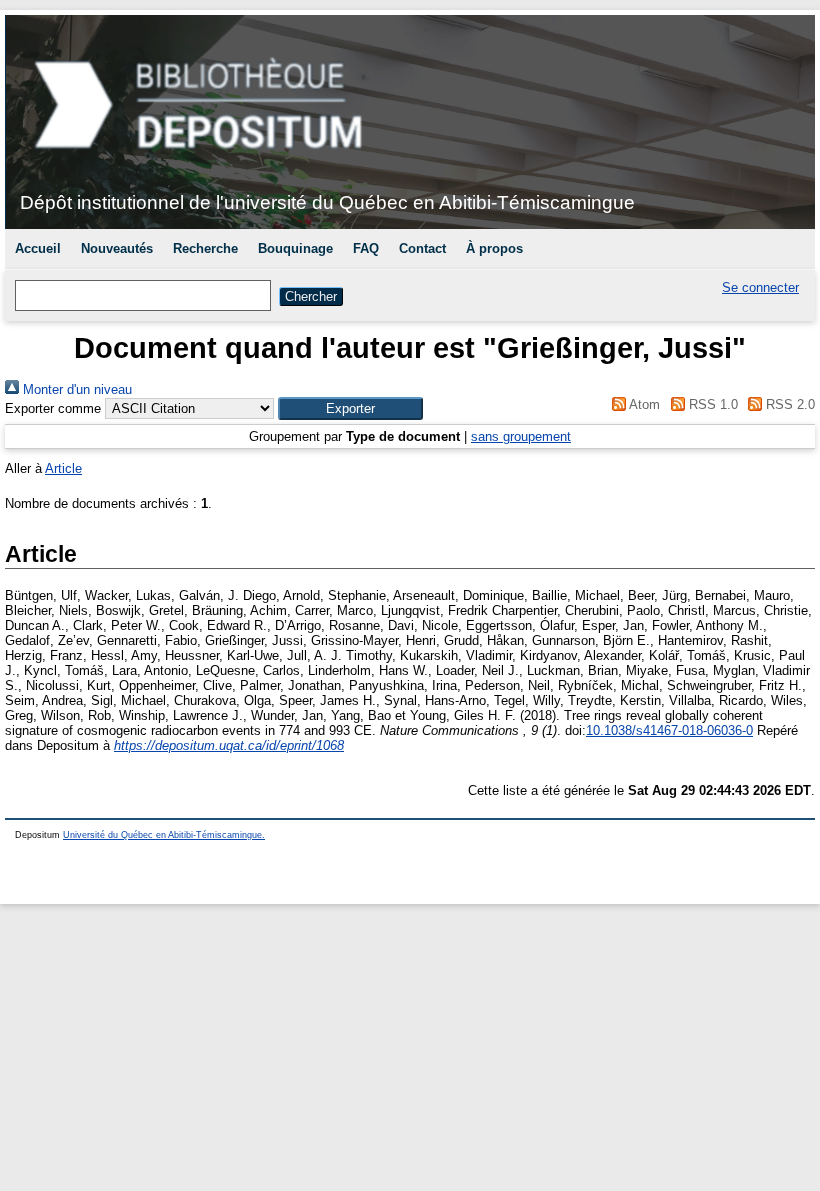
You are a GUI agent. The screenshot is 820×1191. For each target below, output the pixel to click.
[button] (350, 408)
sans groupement (521, 436)
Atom (643, 404)
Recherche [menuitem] (205, 248)
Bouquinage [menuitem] (295, 248)
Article (63, 468)
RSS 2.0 (788, 404)
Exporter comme (53, 408)
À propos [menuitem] (494, 248)
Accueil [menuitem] (38, 248)
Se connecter (760, 287)
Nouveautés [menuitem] (117, 248)
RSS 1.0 (711, 404)
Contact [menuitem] (422, 248)
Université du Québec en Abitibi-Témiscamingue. (164, 835)
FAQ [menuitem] (366, 248)
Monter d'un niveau (75, 389)
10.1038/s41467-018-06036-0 (669, 730)
